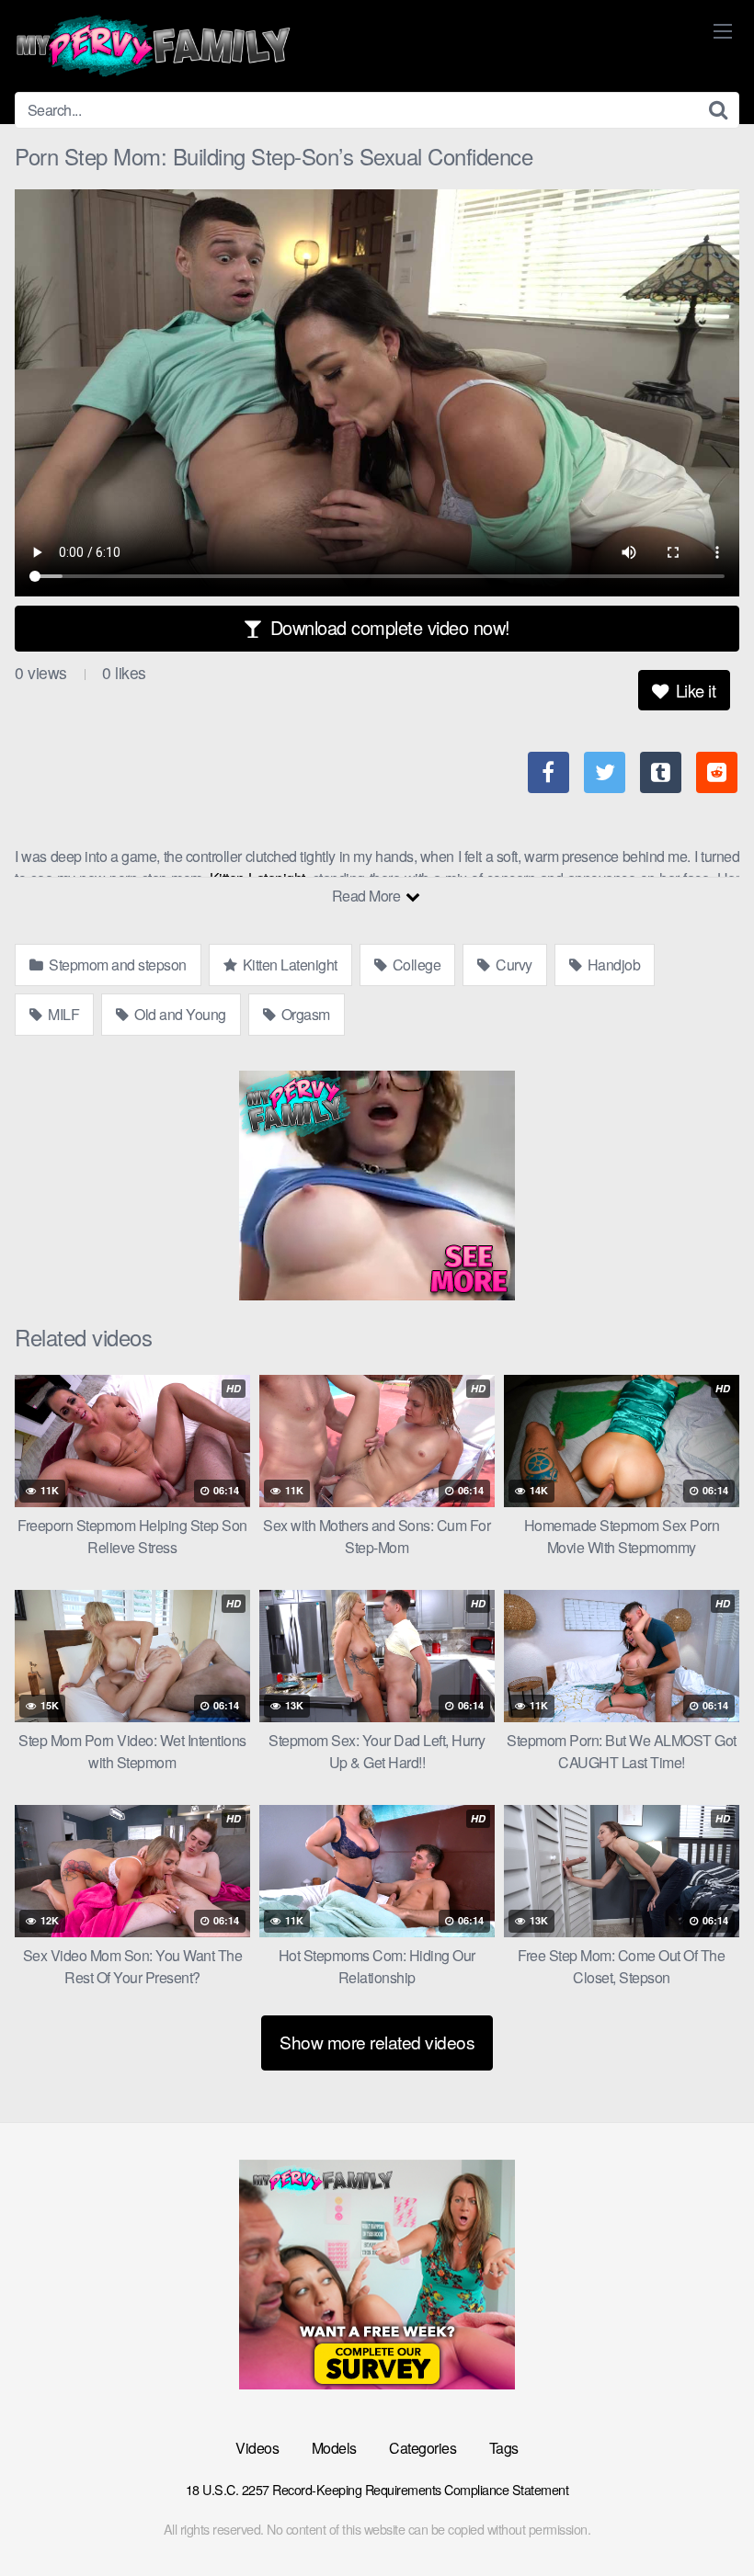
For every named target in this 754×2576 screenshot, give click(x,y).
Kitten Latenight (288, 965)
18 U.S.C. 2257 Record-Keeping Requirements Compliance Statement (377, 2489)
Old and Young (179, 1014)
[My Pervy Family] (153, 46)
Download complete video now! (388, 627)
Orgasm (304, 1014)
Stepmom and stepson (116, 965)
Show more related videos (377, 2042)
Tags (504, 2448)
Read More (368, 896)
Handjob (612, 965)
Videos (257, 2448)
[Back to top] (703, 2517)
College (415, 965)
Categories (423, 2448)
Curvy (513, 965)
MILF (63, 1014)
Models (334, 2448)
